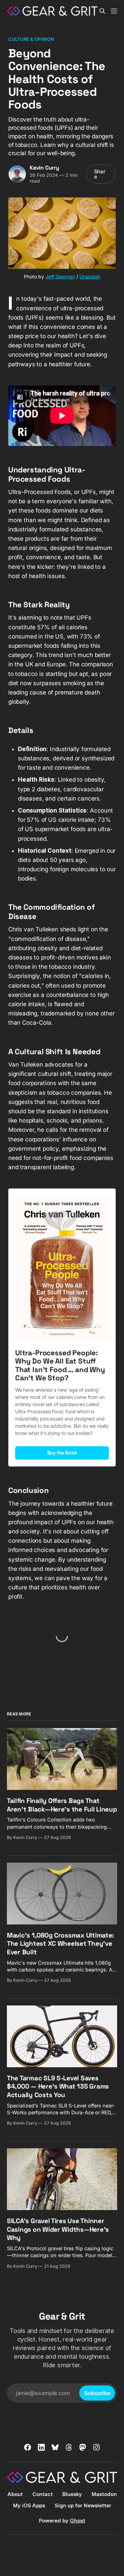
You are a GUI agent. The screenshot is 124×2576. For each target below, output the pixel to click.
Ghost (77, 2521)
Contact (43, 2494)
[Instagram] (96, 2447)
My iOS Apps (29, 2505)
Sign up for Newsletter (83, 2505)
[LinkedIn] (41, 2447)
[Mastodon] (83, 2447)
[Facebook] (28, 2447)
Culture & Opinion (31, 39)
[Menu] (114, 11)
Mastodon (104, 2494)
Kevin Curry (44, 168)
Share (100, 174)
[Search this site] (102, 11)
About (15, 2494)
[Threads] (69, 2447)
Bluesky (72, 2494)
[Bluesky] (55, 2447)
